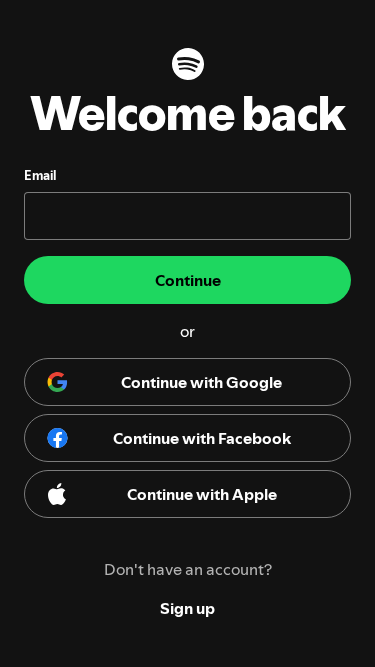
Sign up (187, 608)
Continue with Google (201, 382)
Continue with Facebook (202, 438)
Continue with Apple (202, 494)
